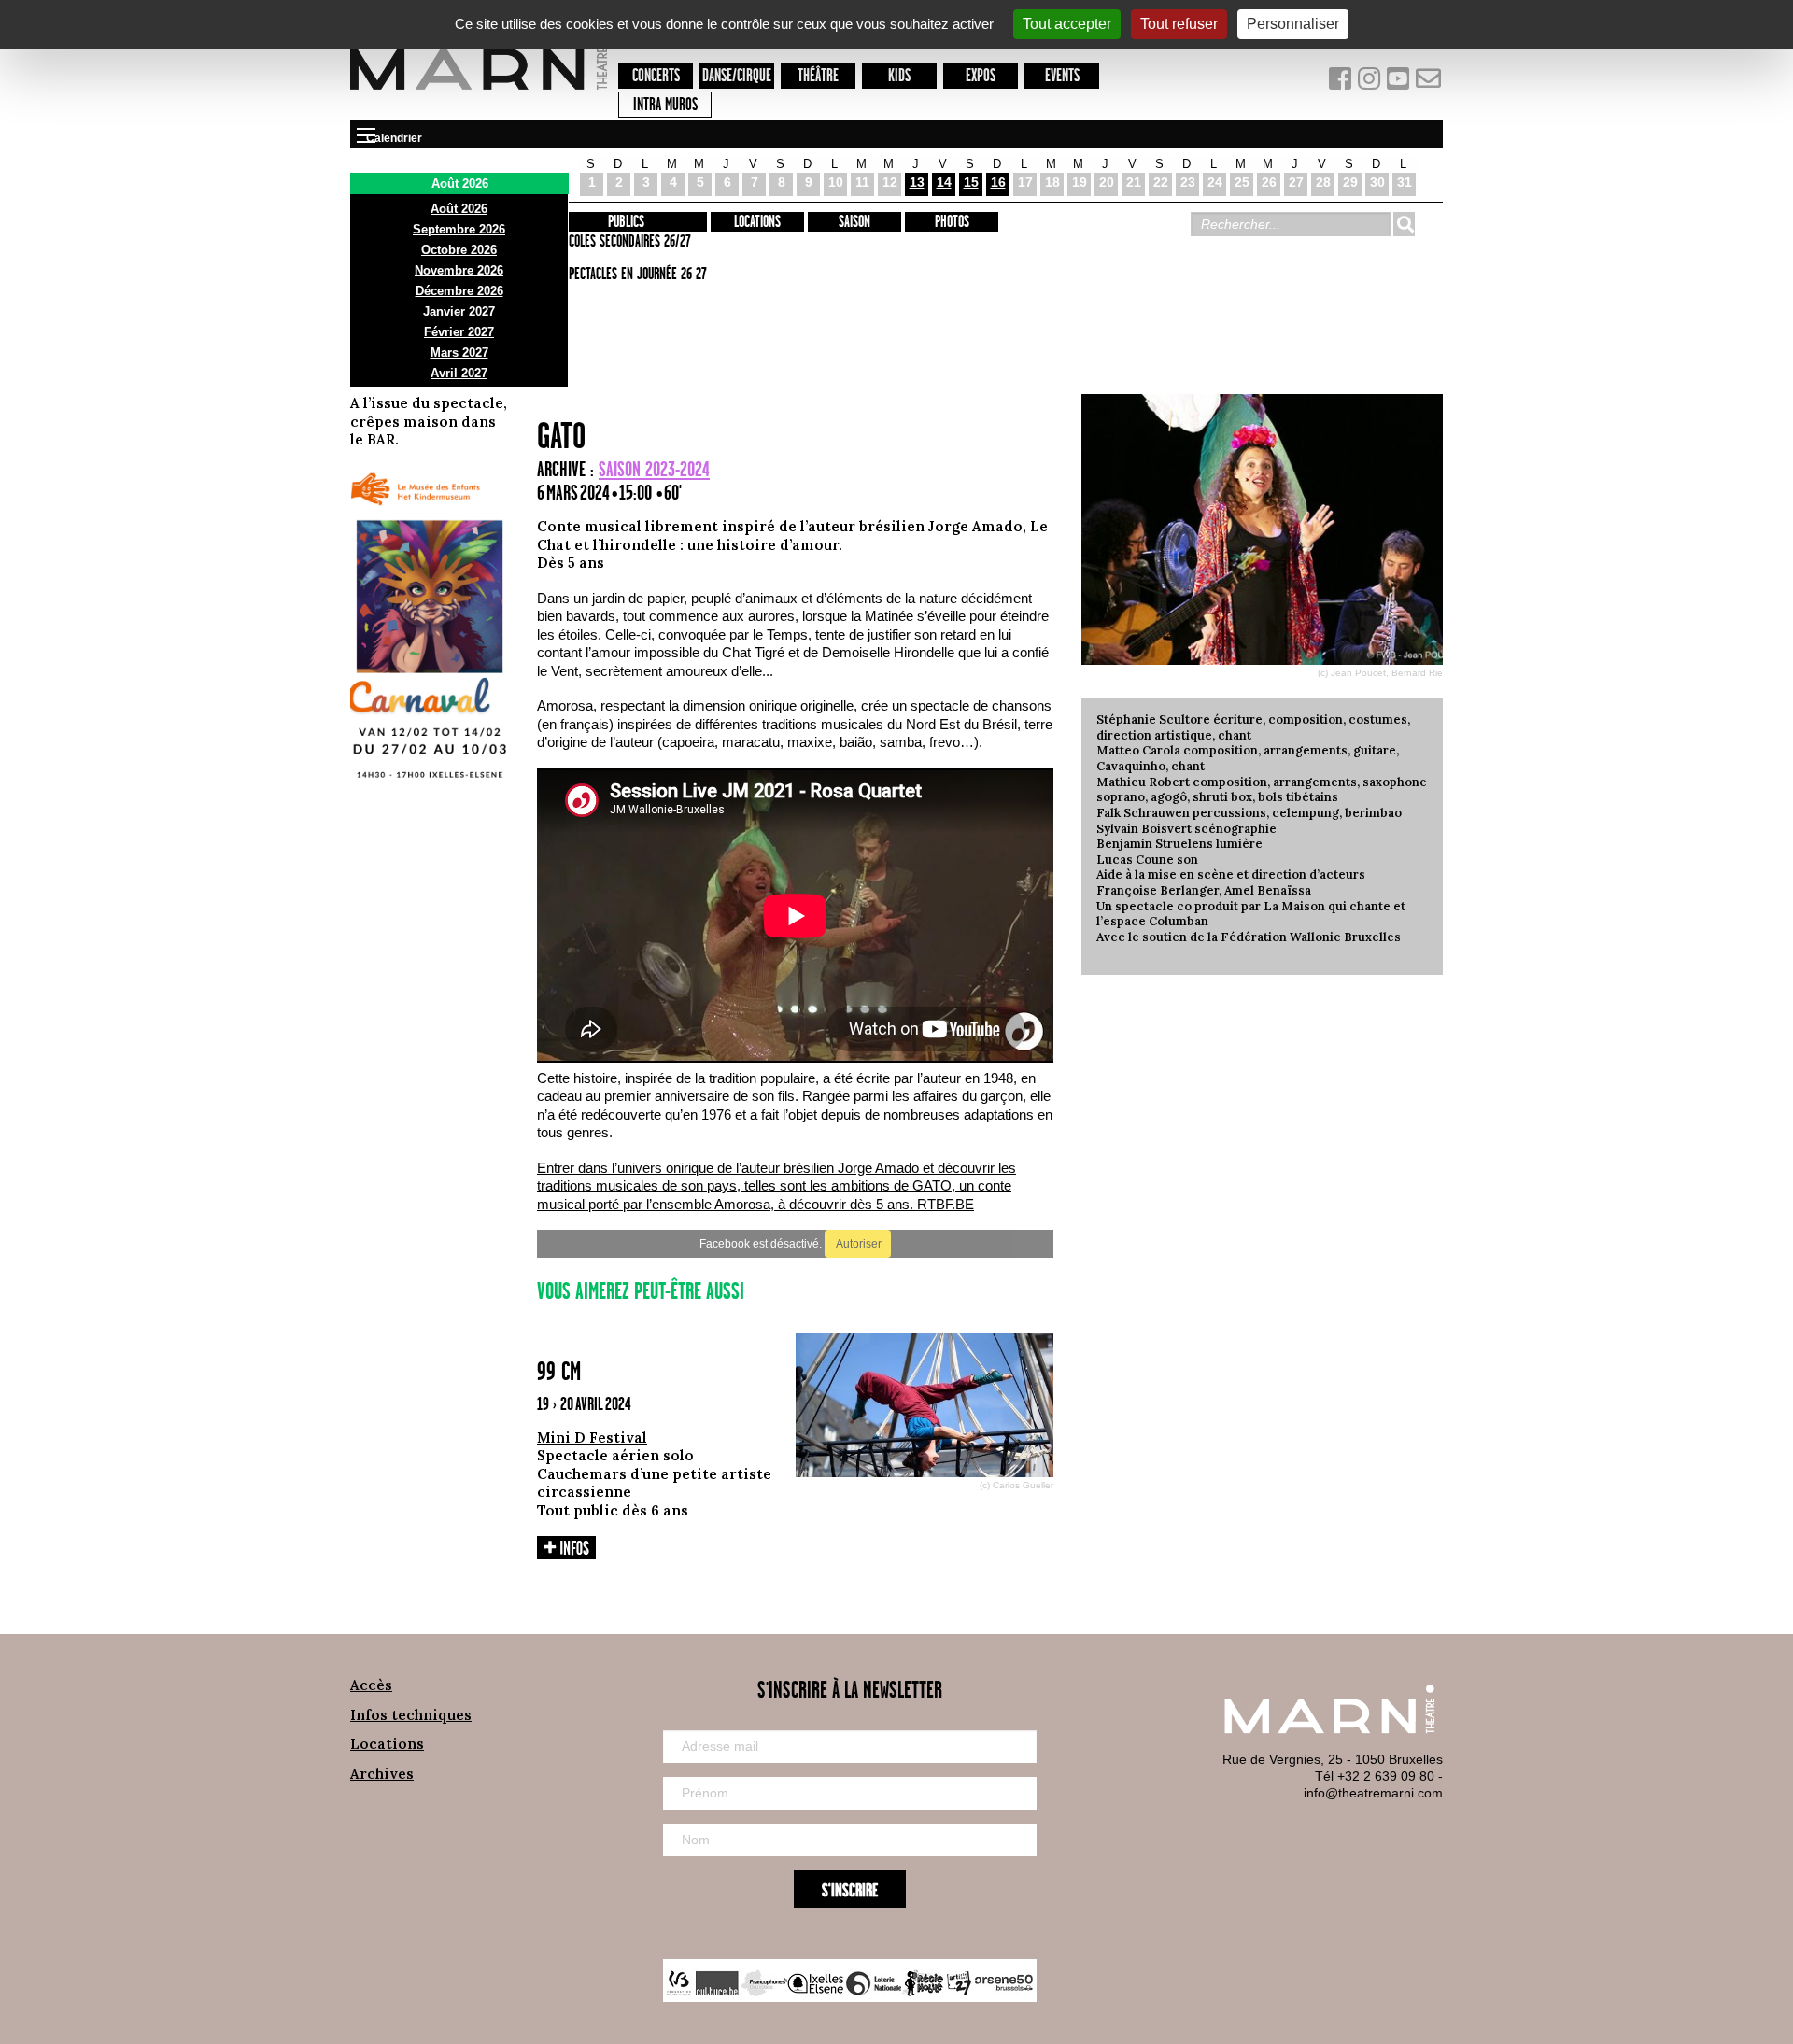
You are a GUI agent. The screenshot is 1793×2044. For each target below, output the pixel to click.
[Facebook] (1341, 83)
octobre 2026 (459, 250)
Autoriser (858, 1244)
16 (998, 182)
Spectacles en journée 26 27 (635, 275)
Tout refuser (1179, 24)
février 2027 (459, 332)
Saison (854, 222)
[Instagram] (1370, 83)
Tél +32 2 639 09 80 (1375, 1776)
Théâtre (818, 76)
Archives (382, 1774)
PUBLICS (626, 222)
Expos (981, 76)
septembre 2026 (459, 229)
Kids (899, 76)
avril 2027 (459, 373)
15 (971, 182)
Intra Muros (665, 105)
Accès (371, 1685)
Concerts (656, 76)
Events (1062, 76)
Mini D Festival (592, 1438)
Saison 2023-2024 (654, 470)
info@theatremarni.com (1373, 1793)
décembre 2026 (459, 291)
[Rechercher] (1404, 224)
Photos (952, 222)
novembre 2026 (459, 270)
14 (944, 182)
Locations (757, 222)
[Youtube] (1400, 83)
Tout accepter (1067, 24)
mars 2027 (459, 352)
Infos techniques (411, 1715)
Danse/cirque (737, 76)
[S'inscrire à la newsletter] (1429, 83)
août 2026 (459, 209)
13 (917, 182)
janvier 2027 (459, 311)
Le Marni (479, 92)
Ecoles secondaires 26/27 (627, 242)
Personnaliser (1293, 24)
